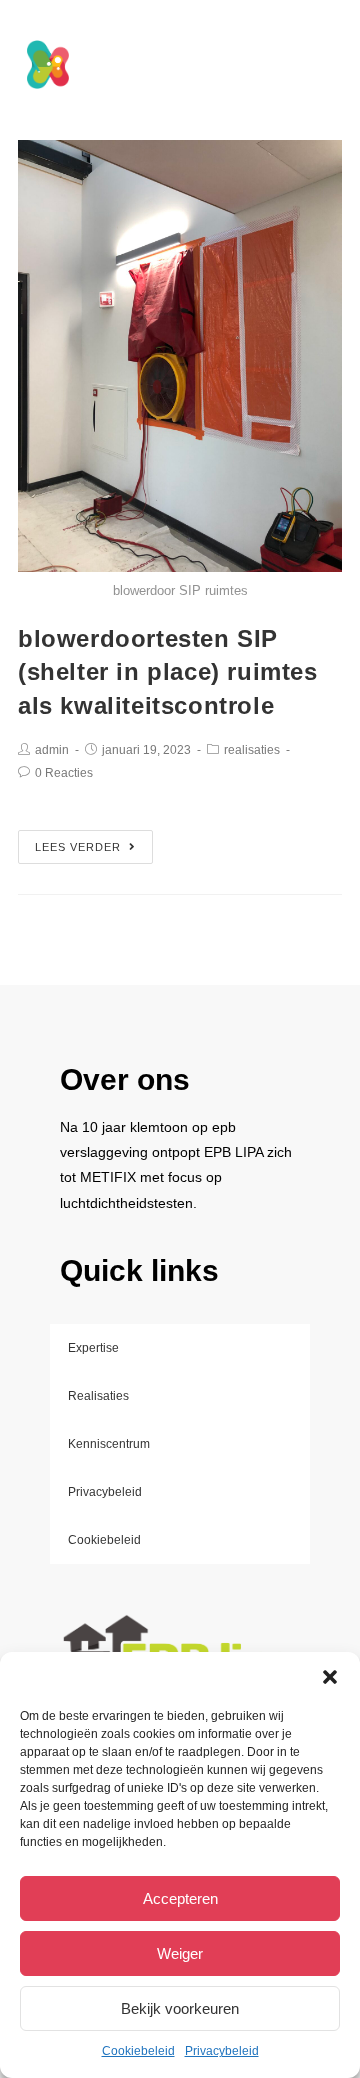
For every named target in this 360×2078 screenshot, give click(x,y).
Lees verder (78, 847)
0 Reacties (64, 773)
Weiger (180, 1953)
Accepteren (180, 1898)
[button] (330, 1677)
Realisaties (98, 1396)
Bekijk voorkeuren (180, 2008)
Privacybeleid (222, 2051)
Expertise (93, 1348)
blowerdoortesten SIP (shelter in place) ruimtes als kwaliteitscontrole (168, 672)
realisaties (252, 750)
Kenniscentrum (109, 1444)
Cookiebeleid (138, 2051)
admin (52, 750)
